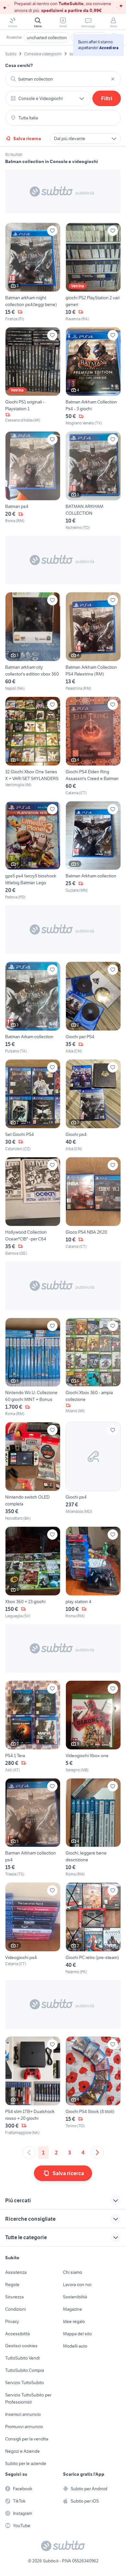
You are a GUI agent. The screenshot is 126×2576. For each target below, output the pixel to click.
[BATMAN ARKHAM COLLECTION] (93, 481)
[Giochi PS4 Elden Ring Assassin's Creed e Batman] (93, 746)
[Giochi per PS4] (93, 1008)
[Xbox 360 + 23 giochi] (33, 1573)
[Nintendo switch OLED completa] (33, 1472)
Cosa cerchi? (19, 65)
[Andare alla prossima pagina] (97, 2152)
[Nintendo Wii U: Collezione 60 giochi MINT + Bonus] (33, 1367)
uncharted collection (47, 38)
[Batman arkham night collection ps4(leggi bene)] (33, 272)
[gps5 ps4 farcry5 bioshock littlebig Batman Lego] (33, 851)
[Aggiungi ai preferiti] (52, 231)
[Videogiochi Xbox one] (93, 1727)
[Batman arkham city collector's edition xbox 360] (33, 642)
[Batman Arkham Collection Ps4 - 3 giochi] (93, 377)
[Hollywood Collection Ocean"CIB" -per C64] (33, 1207)
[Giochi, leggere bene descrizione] (93, 1828)
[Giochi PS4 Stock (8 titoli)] (93, 2086)
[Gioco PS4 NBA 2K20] (93, 1207)
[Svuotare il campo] (113, 79)
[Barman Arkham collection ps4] (33, 1828)
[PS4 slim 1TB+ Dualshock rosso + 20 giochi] (33, 2086)
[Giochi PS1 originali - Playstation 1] (33, 377)
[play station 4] (93, 1573)
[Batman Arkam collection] (33, 1008)
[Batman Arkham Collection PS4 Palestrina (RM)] (93, 642)
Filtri (107, 98)
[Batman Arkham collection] (93, 851)
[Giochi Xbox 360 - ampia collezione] (93, 1367)
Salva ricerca (27, 138)
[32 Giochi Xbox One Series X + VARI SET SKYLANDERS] (33, 746)
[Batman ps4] (33, 481)
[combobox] (63, 79)
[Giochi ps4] (93, 1106)
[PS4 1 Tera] (33, 1727)
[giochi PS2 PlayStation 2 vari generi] (93, 272)
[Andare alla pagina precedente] (29, 2152)
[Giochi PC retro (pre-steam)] (93, 1929)
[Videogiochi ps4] (33, 1929)
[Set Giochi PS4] (33, 1106)
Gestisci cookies (21, 2346)
